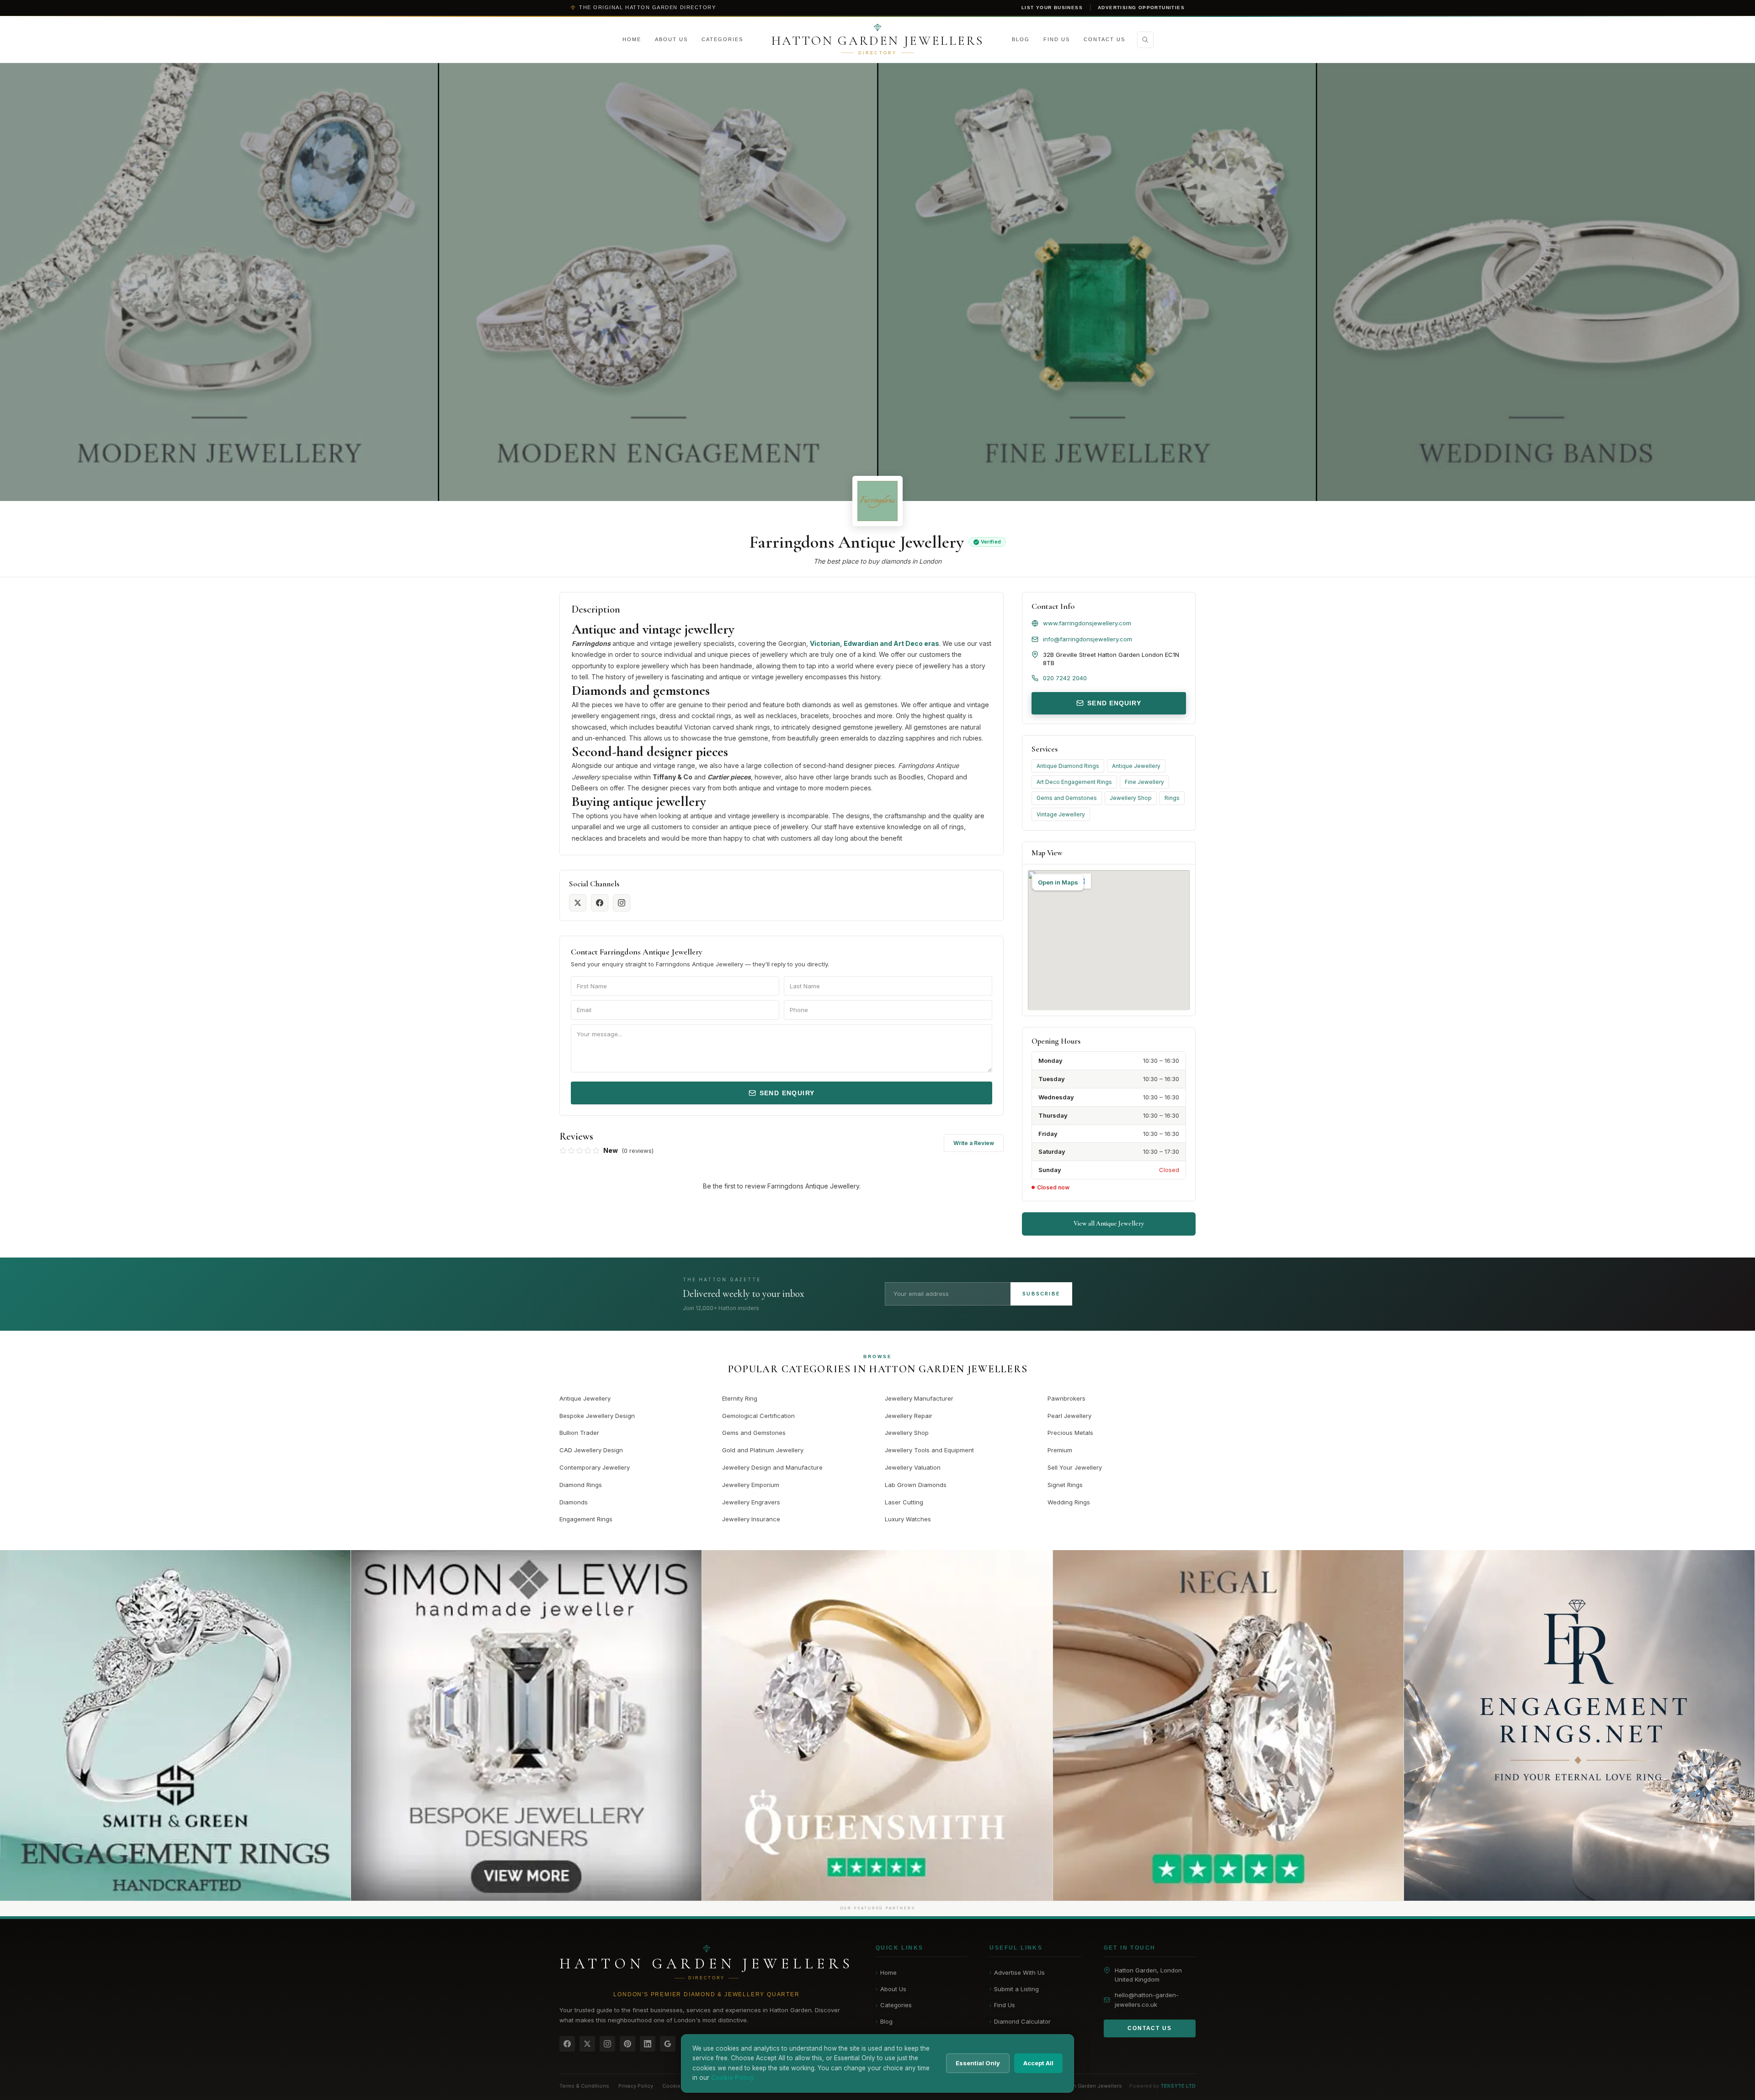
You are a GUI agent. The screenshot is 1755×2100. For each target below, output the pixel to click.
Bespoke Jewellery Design (597, 1416)
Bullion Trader (579, 1433)
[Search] (1145, 40)
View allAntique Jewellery (1109, 1223)
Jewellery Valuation (913, 1467)
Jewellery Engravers (751, 1502)
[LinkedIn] (648, 2044)
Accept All (1038, 2063)
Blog (1021, 39)
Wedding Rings (1069, 1502)
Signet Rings (1065, 1485)
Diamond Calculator (1020, 2021)
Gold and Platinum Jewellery (763, 1450)
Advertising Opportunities (1141, 8)
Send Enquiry (787, 1093)
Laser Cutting (904, 1502)
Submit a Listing (1014, 1989)
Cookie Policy (680, 2086)
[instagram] (622, 903)
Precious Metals (1070, 1433)
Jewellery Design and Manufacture (772, 1467)
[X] (587, 2044)
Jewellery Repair (909, 1416)
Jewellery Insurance (751, 1519)
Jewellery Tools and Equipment (929, 1450)
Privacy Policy (636, 2086)
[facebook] (600, 903)
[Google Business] (668, 2044)
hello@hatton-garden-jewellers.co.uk (1147, 2000)
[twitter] (578, 903)
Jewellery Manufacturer (919, 1398)
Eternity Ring (740, 1398)
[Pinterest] (628, 2044)
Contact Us (1104, 39)
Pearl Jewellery (1069, 1416)
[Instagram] (607, 2044)
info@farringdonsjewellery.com (1088, 639)
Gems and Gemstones (1067, 798)
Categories (722, 39)
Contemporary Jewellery (595, 1467)
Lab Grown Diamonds (916, 1485)
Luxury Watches (908, 1519)
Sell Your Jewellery (1075, 1467)
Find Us (1057, 39)
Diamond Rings (581, 1485)
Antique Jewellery (1136, 766)
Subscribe (1041, 1294)
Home (632, 39)
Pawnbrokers (1066, 1398)
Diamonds (574, 1502)
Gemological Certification (758, 1416)
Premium (1060, 1450)
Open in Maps (1058, 882)
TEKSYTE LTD (1178, 2086)
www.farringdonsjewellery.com (1087, 623)
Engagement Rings (586, 1519)
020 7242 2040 (1065, 678)
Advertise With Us (1017, 1972)
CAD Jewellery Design (591, 1450)
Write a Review (974, 1143)
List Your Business (1052, 8)
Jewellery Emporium (751, 1485)
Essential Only (978, 2063)
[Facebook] (567, 2044)
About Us (671, 39)
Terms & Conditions (584, 2086)
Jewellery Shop (1131, 798)
